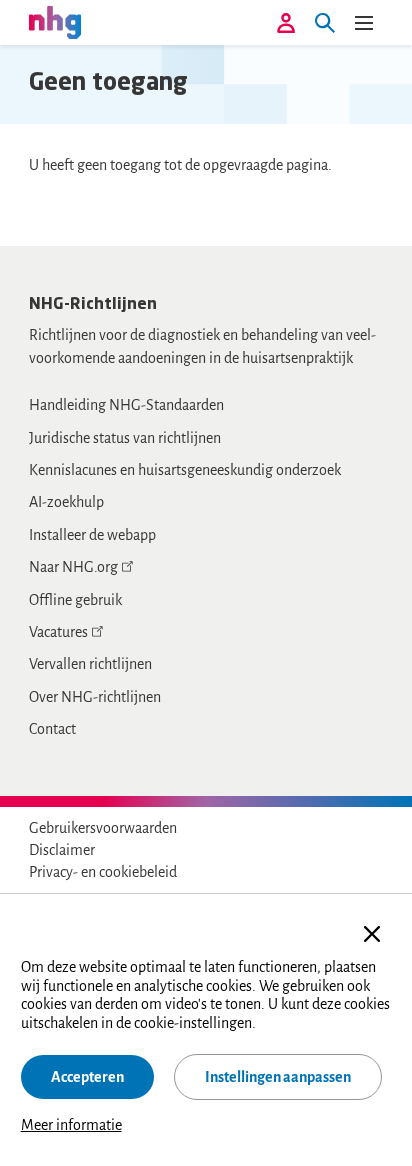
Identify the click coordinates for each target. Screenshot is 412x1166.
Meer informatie (71, 1125)
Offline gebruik (75, 600)
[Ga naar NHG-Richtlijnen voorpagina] (55, 22)
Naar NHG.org (73, 567)
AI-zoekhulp (66, 502)
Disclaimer (62, 850)
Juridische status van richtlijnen (125, 438)
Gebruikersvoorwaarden (103, 828)
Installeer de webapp (92, 535)
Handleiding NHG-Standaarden (126, 405)
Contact (52, 729)
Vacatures (58, 632)
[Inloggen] (286, 23)
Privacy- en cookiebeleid (103, 872)
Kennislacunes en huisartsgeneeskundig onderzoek (185, 470)
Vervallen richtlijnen (90, 664)
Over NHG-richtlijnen (95, 697)
